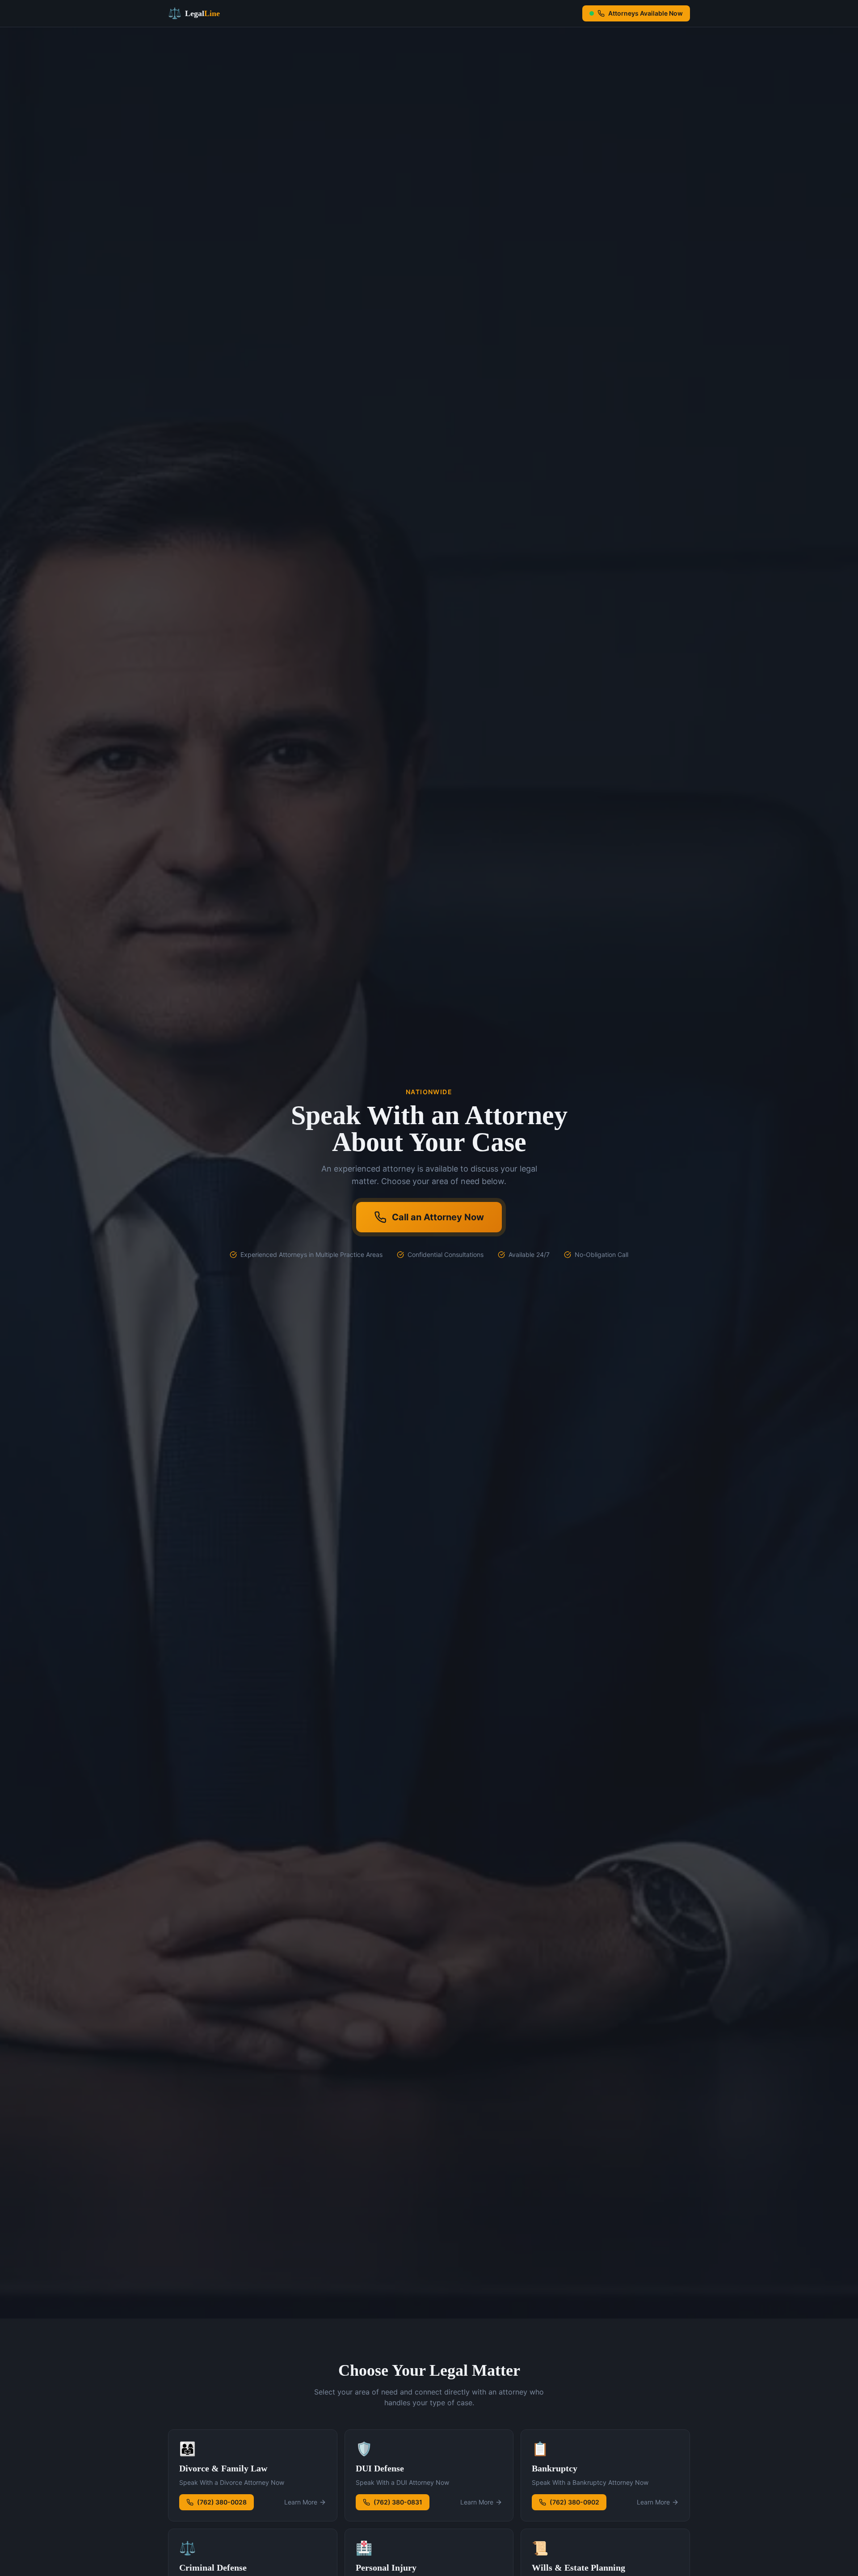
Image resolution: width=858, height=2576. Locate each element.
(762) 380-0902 (574, 2502)
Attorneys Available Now (646, 13)
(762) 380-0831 (398, 2502)
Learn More (301, 2502)
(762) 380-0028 (222, 2502)
